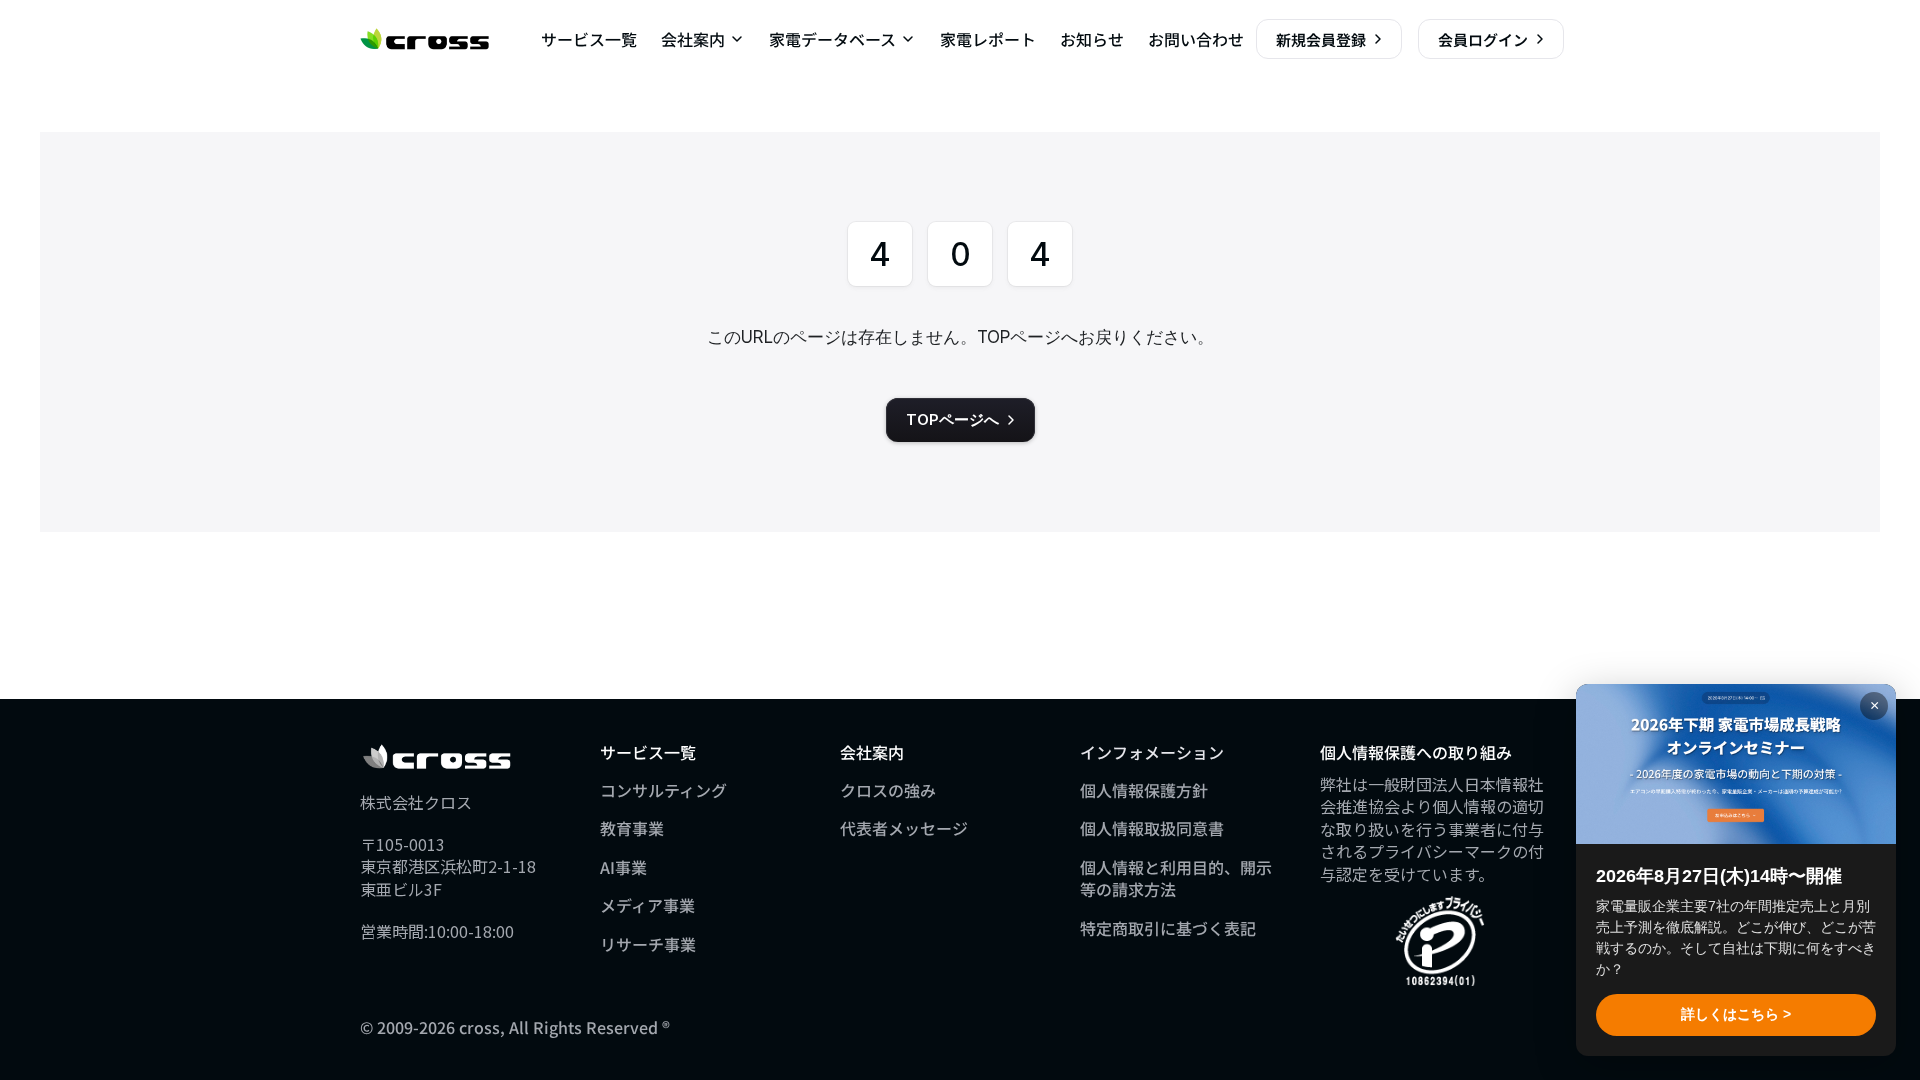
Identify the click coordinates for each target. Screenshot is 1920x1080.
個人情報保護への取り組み (1416, 752)
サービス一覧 (589, 39)
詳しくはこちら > (1736, 1014)
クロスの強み (888, 790)
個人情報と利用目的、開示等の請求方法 (1176, 878)
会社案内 (693, 39)
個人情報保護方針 (1144, 790)
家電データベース (832, 39)
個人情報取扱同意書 (1152, 828)
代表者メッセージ (904, 828)
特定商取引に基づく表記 (1168, 928)
